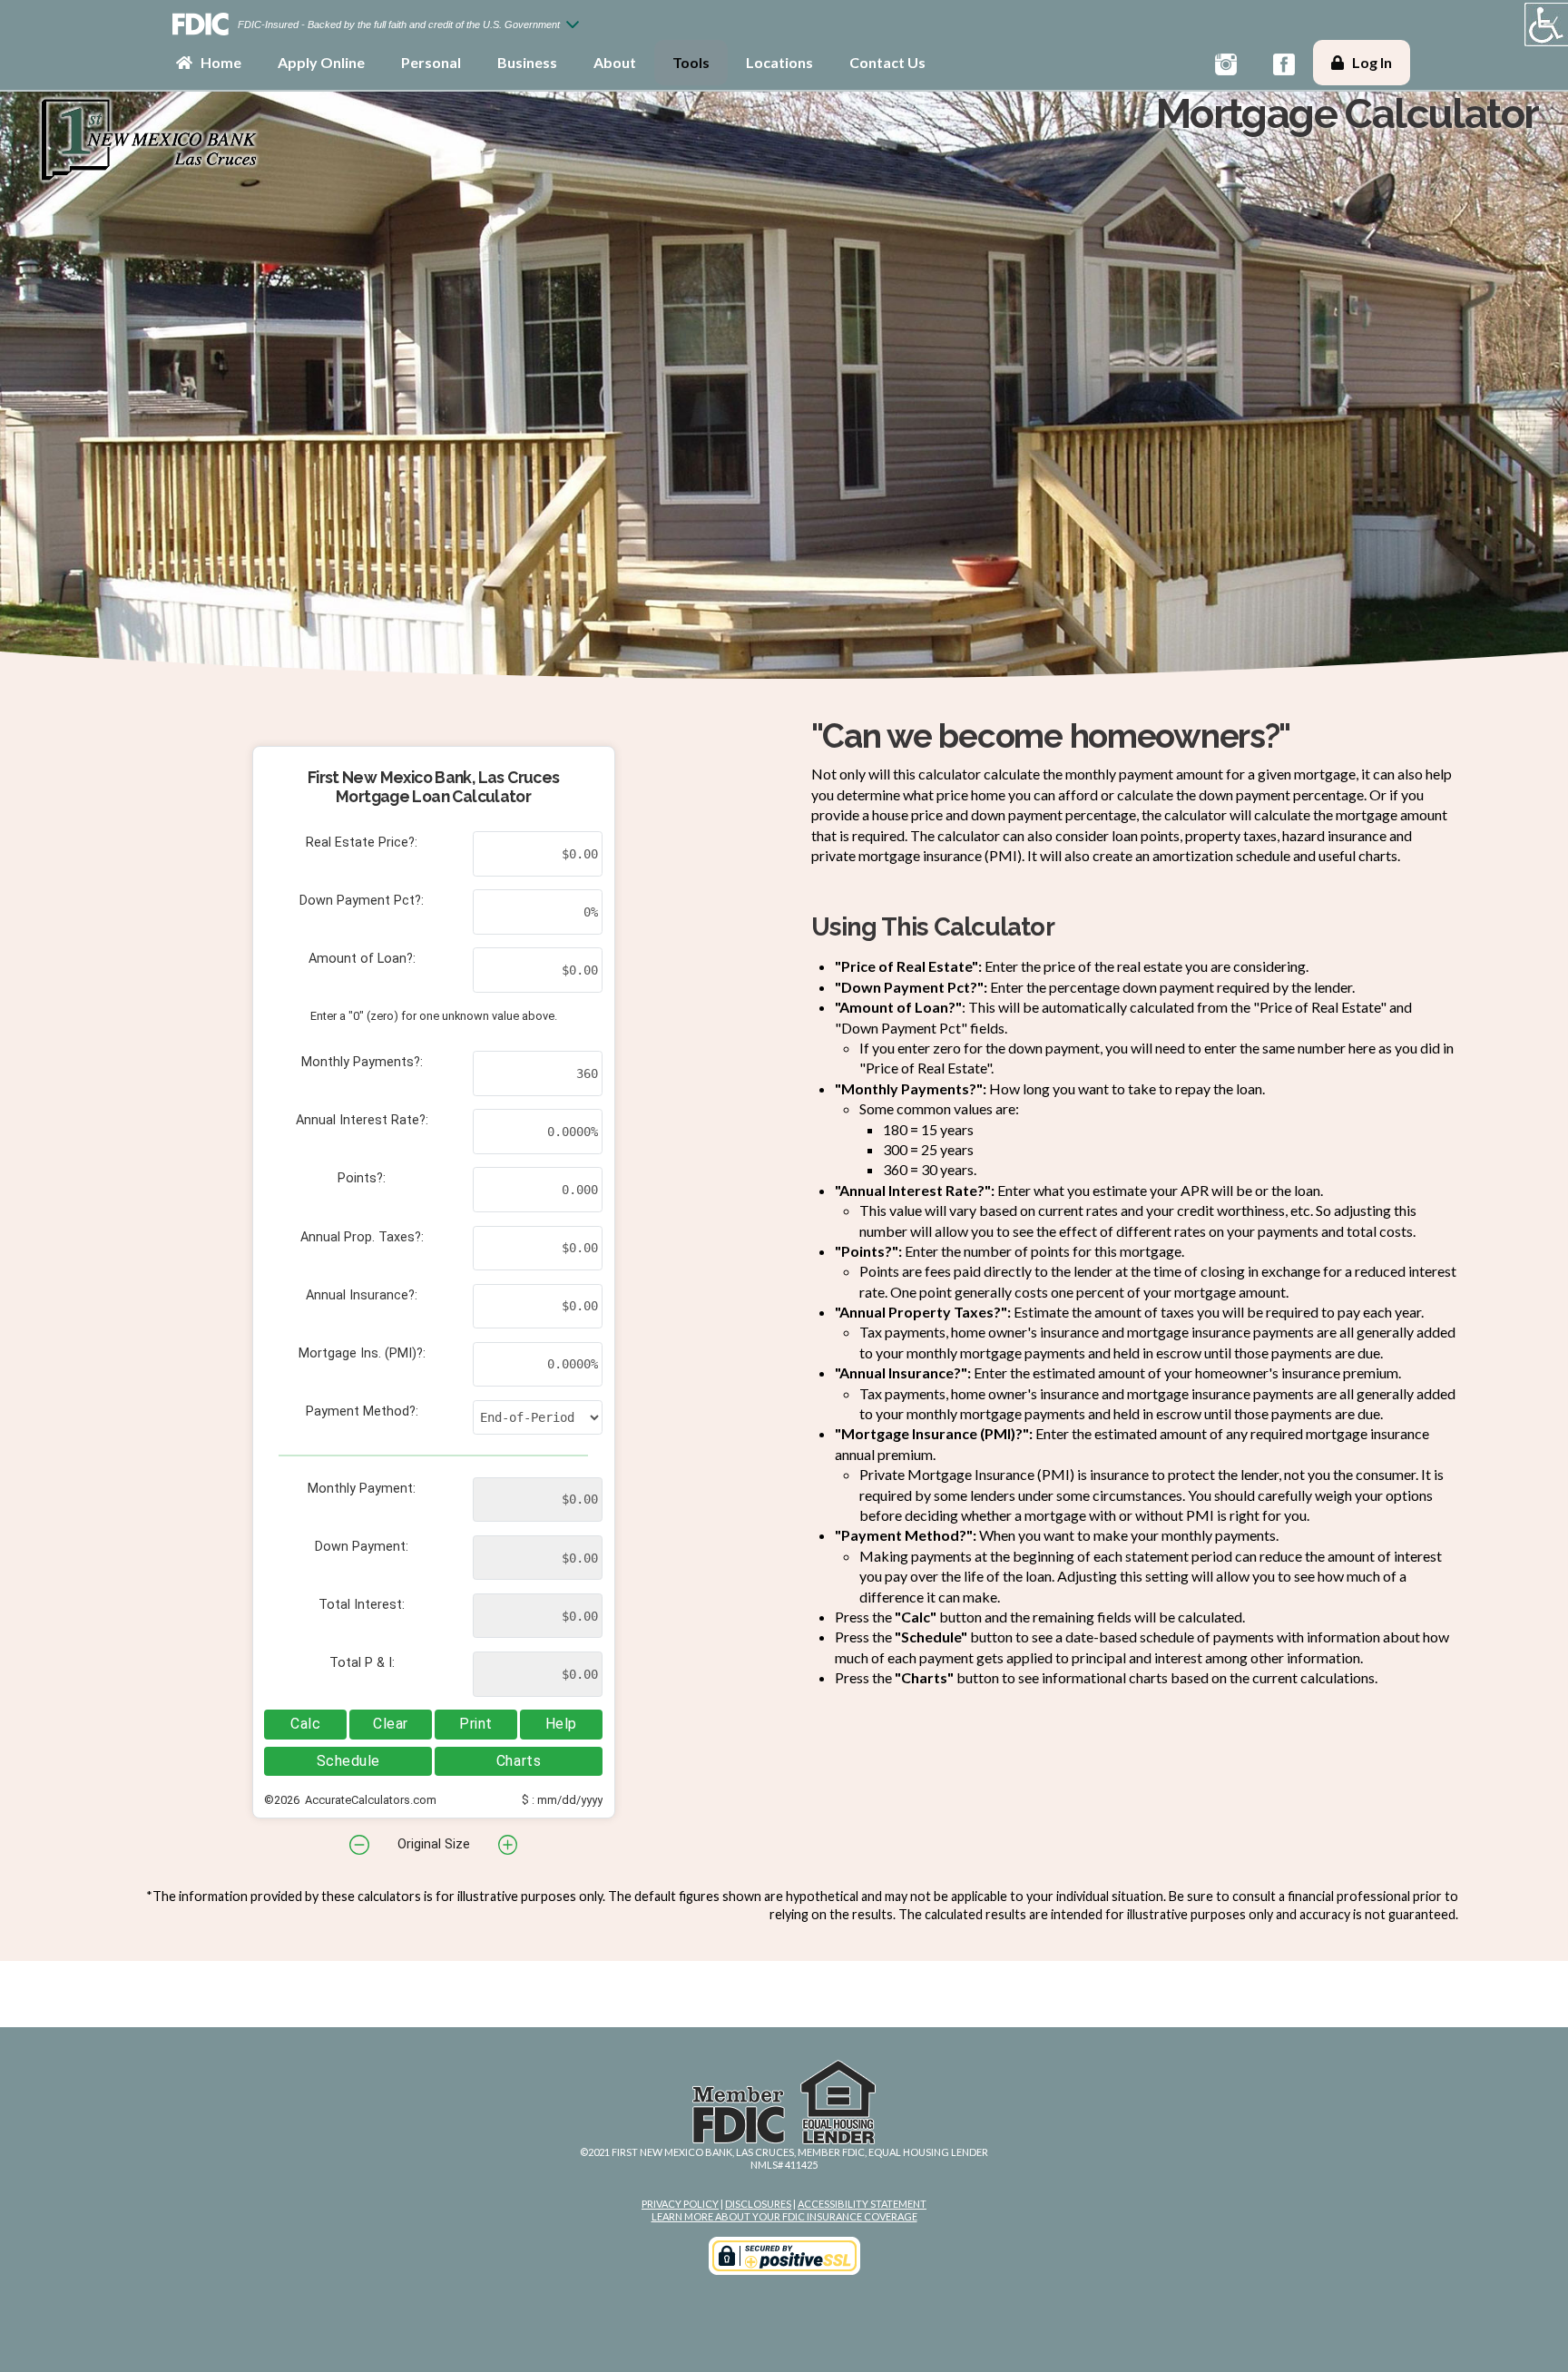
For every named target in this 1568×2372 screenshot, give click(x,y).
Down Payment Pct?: (362, 901)
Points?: (362, 1178)
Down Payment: (362, 1547)
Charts (519, 1761)
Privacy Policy (680, 2204)
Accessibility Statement (862, 2204)
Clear (391, 1724)
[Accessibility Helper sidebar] (1546, 25)
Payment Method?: (362, 1411)
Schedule (348, 1761)
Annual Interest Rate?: (362, 1120)
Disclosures (758, 2204)
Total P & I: (362, 1663)
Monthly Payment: (362, 1489)
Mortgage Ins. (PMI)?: (362, 1353)
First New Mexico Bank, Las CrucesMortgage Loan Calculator (434, 787)
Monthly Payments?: (362, 1062)
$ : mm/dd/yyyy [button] (562, 1800)
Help (561, 1724)
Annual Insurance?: (362, 1295)
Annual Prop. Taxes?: (362, 1237)
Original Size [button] (434, 1844)
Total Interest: (362, 1605)
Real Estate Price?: (362, 843)
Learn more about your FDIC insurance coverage (784, 2216)
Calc (305, 1724)
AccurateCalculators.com (369, 1800)
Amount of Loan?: (362, 959)
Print (476, 1724)
